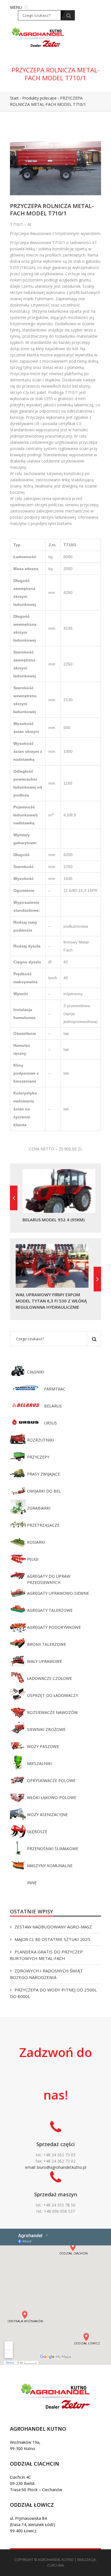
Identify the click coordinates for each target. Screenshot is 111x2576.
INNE (32, 1883)
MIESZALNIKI (39, 1763)
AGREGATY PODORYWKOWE (54, 1627)
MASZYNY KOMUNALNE (50, 1866)
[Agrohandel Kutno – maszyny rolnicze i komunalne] (38, 37)
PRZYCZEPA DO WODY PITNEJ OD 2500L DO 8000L (53, 1993)
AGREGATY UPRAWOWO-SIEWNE (58, 1593)
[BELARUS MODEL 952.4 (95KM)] (14, 1198)
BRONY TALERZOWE (47, 1644)
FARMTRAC (55, 1389)
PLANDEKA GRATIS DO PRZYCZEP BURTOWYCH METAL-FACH (46, 1955)
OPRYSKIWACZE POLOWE (51, 1780)
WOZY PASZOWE (43, 1746)
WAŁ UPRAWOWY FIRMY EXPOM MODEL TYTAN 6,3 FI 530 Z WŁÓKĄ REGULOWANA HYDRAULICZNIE (51, 1301)
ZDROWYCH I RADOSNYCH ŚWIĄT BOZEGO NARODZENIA (46, 1974)
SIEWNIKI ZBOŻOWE (46, 1729)
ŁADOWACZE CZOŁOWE (50, 1678)
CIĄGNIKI (36, 1372)
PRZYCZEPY (38, 1457)
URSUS (51, 1423)
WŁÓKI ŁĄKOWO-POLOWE (52, 1797)
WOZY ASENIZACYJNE (47, 1815)
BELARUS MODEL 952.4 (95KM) (54, 1220)
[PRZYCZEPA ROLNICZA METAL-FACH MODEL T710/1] (55, 161)
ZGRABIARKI (39, 1508)
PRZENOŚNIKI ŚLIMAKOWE (53, 1849)
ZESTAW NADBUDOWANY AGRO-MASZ (53, 1927)
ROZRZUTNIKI (40, 1440)
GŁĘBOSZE (37, 1832)
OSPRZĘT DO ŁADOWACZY (53, 1695)
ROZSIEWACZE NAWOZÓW (52, 1712)
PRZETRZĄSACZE (43, 1525)
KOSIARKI (36, 1542)
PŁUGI (33, 1559)
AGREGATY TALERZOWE (50, 1610)
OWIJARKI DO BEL (44, 1491)
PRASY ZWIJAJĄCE (44, 1474)
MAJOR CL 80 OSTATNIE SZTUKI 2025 (52, 1939)
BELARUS (53, 1406)
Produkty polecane (39, 98)
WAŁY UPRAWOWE (45, 1661)
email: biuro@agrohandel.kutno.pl (56, 2167)
